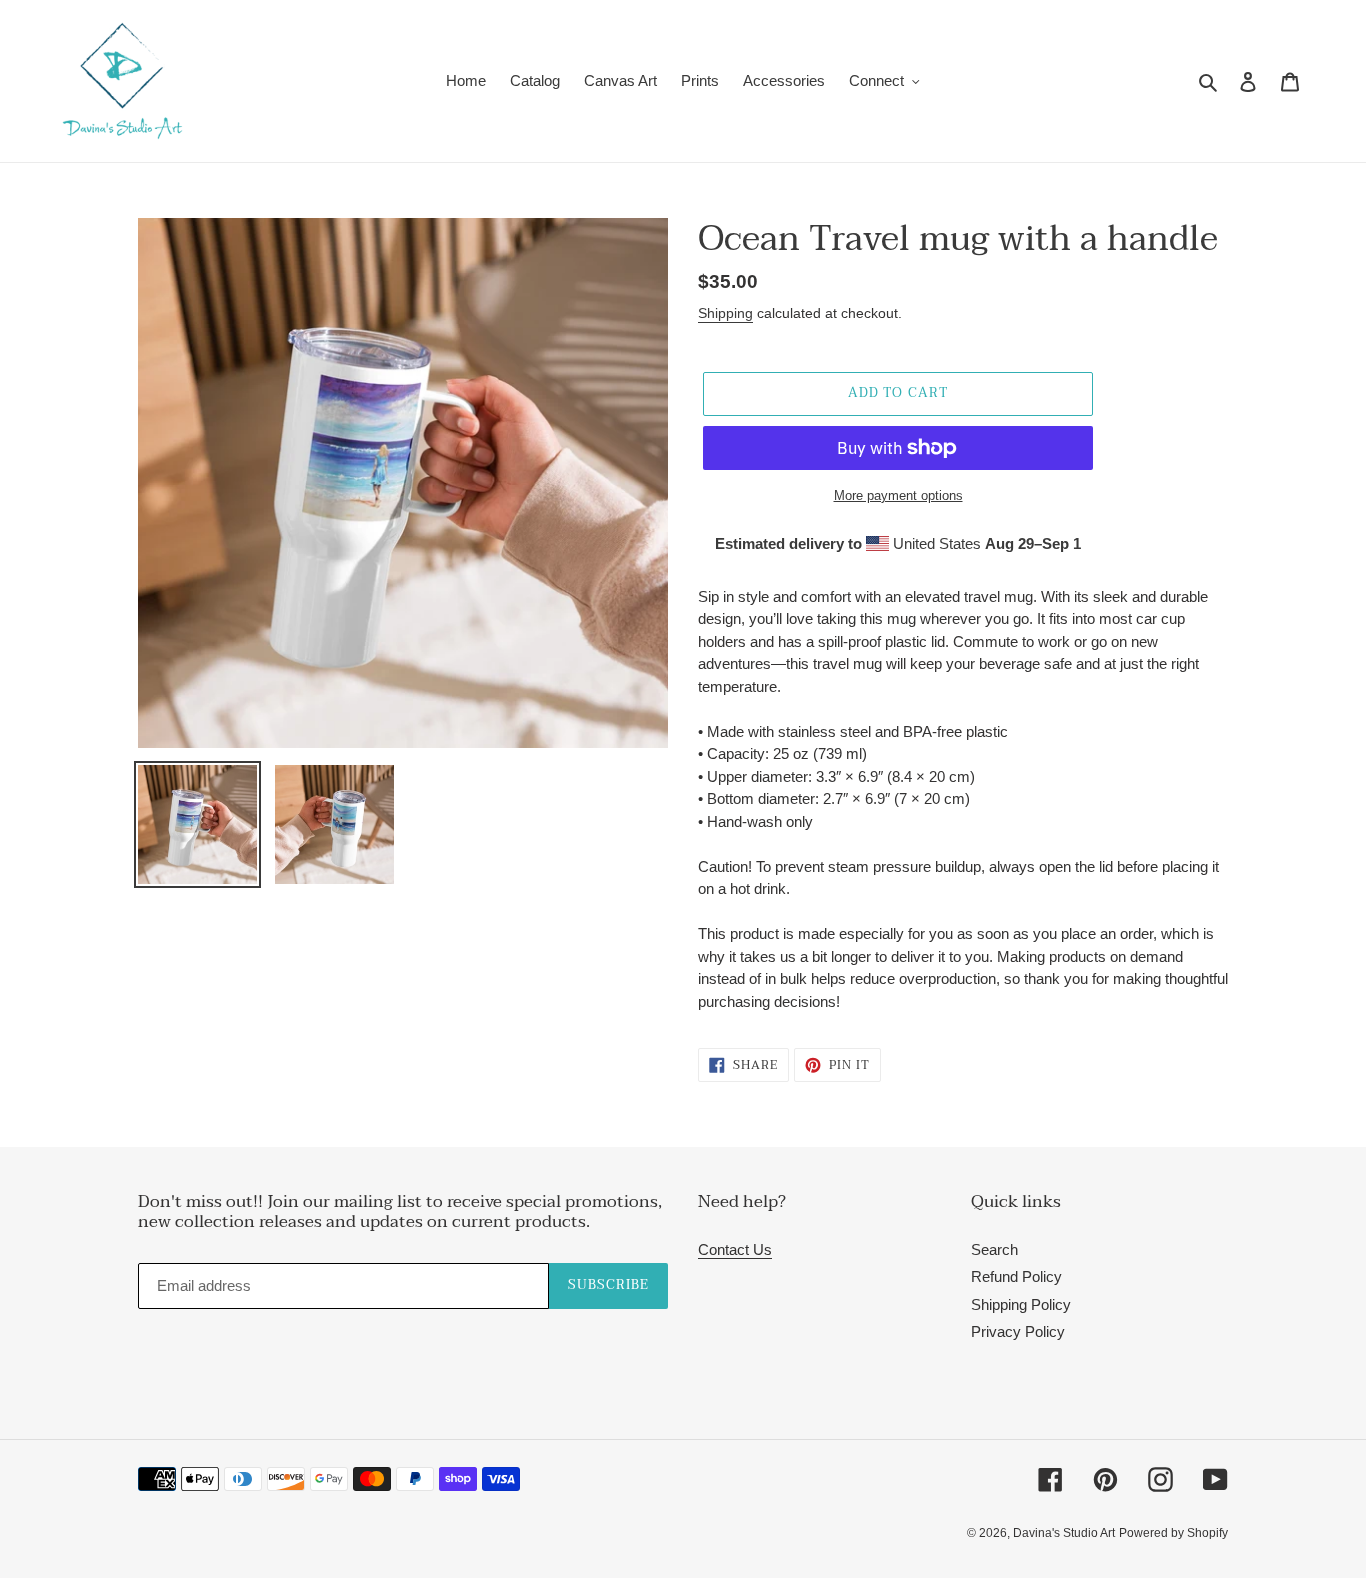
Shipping (725, 313)
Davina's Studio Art (1064, 1533)
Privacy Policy (1018, 1331)
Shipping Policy (1021, 1304)
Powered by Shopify (1173, 1533)
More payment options (898, 495)
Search (994, 1249)
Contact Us (735, 1249)
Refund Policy (1016, 1276)
